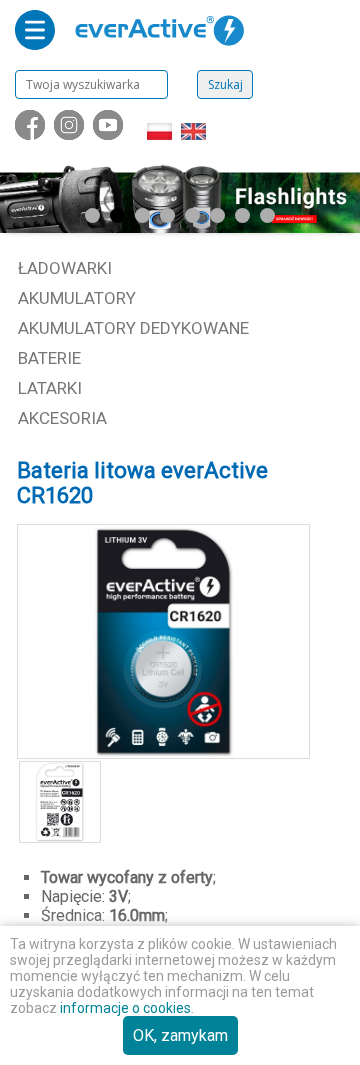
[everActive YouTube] (110, 134)
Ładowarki (65, 268)
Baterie (49, 358)
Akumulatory (77, 298)
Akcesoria (62, 418)
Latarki (50, 388)
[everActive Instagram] (71, 134)
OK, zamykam (180, 1035)
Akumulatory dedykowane (133, 328)
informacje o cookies (125, 1008)
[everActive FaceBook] (32, 134)
